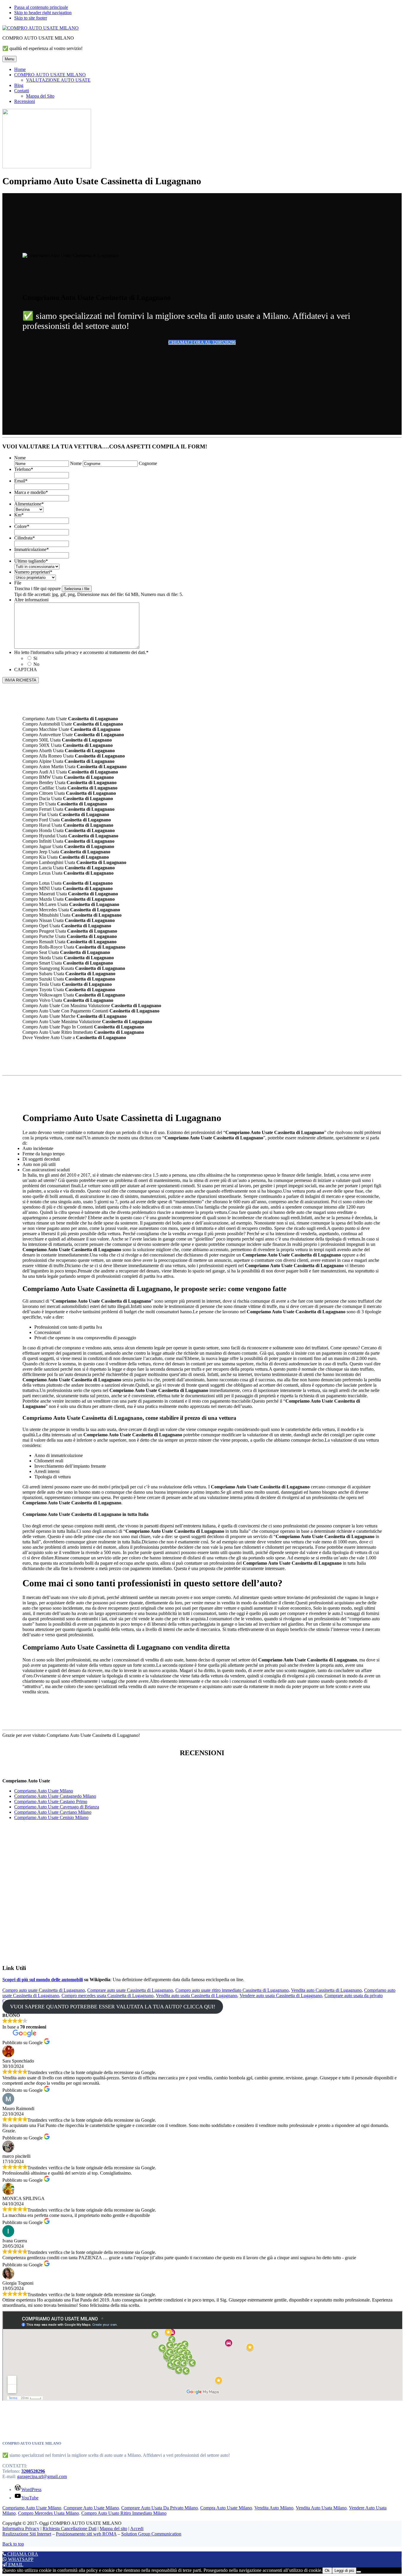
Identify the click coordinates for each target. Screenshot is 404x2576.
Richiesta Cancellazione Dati (70, 2529)
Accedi (137, 2529)
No (36, 664)
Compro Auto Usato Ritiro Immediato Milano (124, 2513)
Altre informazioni (31, 600)
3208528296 (33, 2471)
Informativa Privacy (21, 2529)
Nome (20, 458)
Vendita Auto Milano (274, 2508)
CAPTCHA (26, 670)
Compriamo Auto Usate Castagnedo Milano (55, 1796)
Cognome (148, 463)
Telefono (24, 469)
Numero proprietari (33, 572)
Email (21, 481)
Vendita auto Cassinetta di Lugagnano (326, 1990)
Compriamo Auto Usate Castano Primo (51, 1801)
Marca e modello (31, 492)
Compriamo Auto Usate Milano (44, 1791)
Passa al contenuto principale (41, 7)
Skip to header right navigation (43, 13)
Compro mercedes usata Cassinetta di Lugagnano (108, 1996)
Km (19, 515)
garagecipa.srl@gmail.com (42, 2476)
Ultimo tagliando (31, 561)
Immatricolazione (31, 549)
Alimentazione (29, 504)
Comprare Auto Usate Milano (91, 2508)
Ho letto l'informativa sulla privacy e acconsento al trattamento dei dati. (81, 652)
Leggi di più (344, 2571)
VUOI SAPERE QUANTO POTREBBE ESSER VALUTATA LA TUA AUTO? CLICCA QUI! (113, 2007)
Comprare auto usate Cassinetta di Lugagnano (130, 1990)
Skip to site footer (31, 18)
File (18, 583)
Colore (22, 526)
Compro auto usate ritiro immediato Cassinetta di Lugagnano (232, 1990)
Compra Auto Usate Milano (226, 2508)
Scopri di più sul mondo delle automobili (43, 1980)
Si (35, 658)
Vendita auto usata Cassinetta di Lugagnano (197, 1996)
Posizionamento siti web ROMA (86, 2534)
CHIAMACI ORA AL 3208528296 (202, 342)
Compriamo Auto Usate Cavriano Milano (53, 1812)
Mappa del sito (113, 2529)
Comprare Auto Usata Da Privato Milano (160, 2508)
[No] (359, 2572)
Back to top (13, 2544)
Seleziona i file (77, 589)
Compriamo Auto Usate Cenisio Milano (51, 1817)
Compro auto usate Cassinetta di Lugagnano (44, 1990)
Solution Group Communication (151, 2534)
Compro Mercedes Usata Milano (49, 2513)
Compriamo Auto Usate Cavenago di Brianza (57, 1807)
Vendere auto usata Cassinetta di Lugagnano (281, 1996)
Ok (327, 2571)
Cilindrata (25, 538)
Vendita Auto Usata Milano (321, 2508)
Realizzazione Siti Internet (27, 2534)
